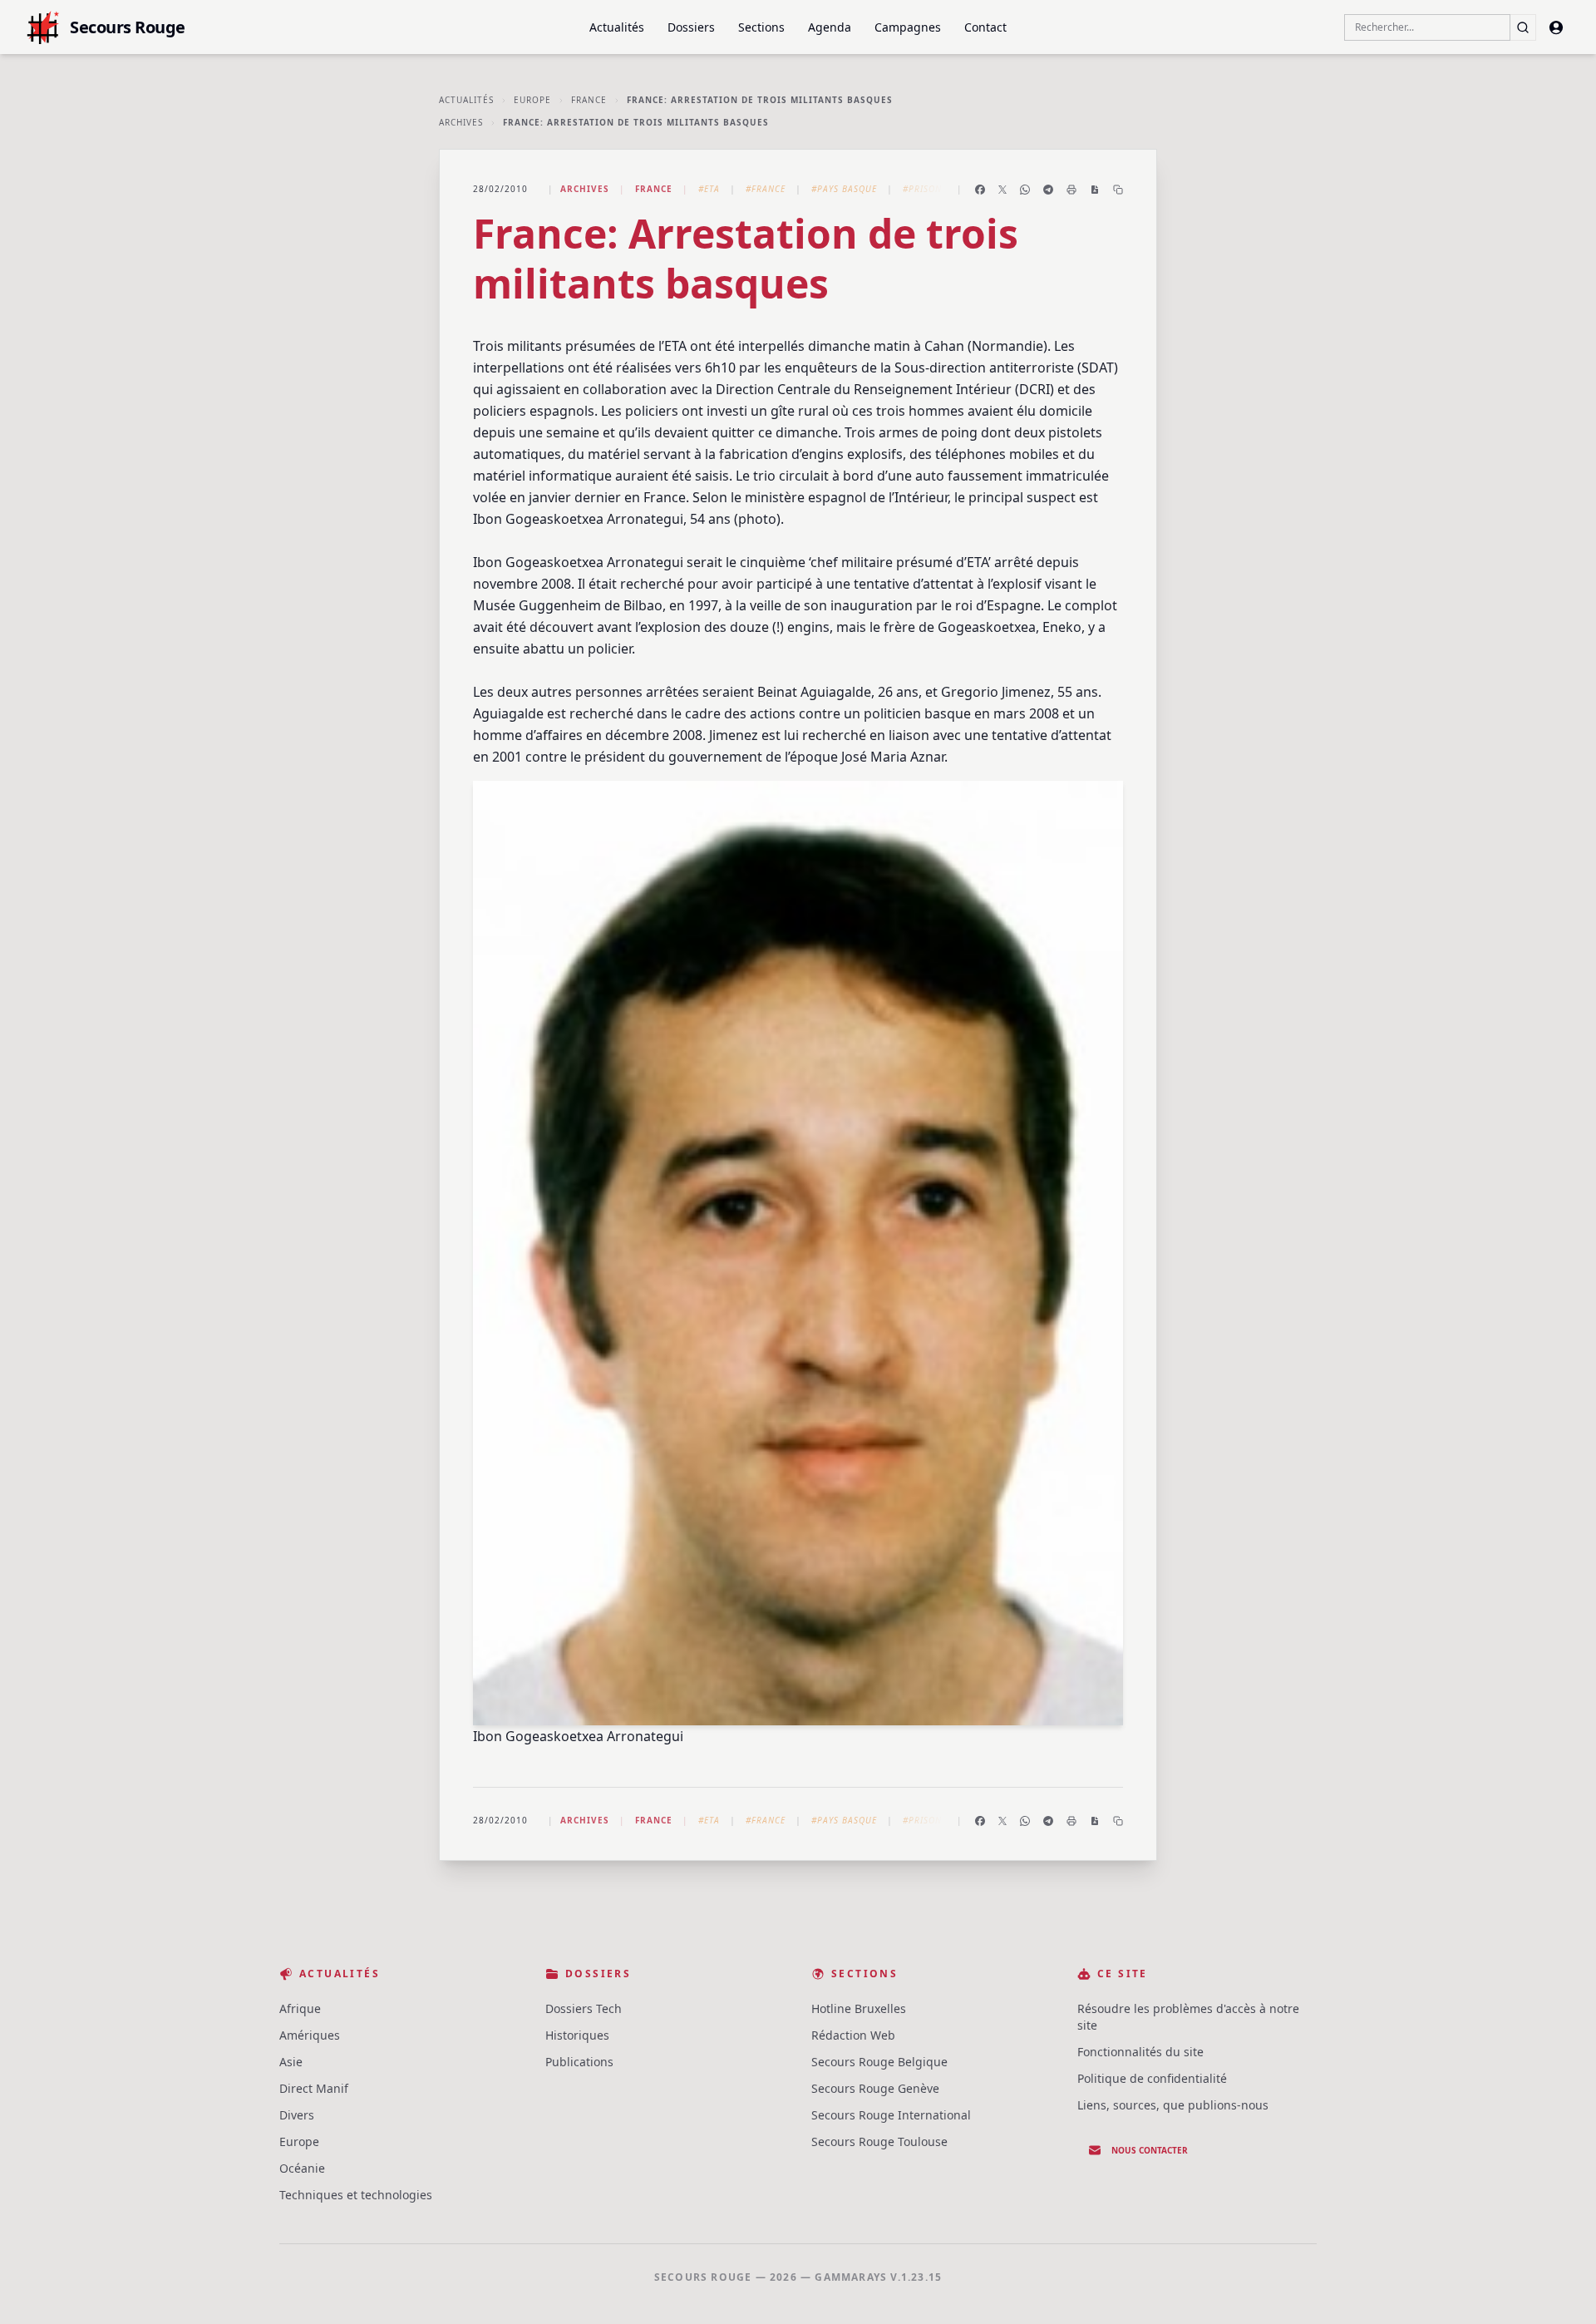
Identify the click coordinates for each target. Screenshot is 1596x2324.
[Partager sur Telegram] (1048, 190)
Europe (532, 100)
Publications (579, 2062)
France (589, 100)
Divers (297, 2115)
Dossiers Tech (584, 2008)
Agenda (830, 27)
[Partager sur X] (1002, 190)
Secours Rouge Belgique (879, 2062)
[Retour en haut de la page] (1559, 2287)
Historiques (577, 2035)
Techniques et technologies (356, 2195)
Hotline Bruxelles (859, 2008)
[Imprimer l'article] (1071, 190)
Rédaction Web (853, 2035)
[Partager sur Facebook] (980, 190)
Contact (985, 27)
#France (766, 189)
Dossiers (691, 27)
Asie (291, 2062)
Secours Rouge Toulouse (879, 2141)
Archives (461, 122)
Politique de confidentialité (1152, 2078)
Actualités (617, 27)
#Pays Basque (844, 189)
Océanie (302, 2168)
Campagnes (908, 27)
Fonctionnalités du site (1140, 2052)
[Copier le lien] (1118, 190)
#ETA (709, 189)
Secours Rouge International (891, 2115)
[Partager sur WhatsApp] (1025, 190)
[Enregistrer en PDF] (1095, 190)
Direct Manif (314, 2088)
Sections (761, 27)
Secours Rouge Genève (875, 2088)
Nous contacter (1150, 2150)
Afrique (300, 2008)
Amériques (310, 2035)
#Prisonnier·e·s (941, 189)
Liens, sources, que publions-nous (1173, 2105)
